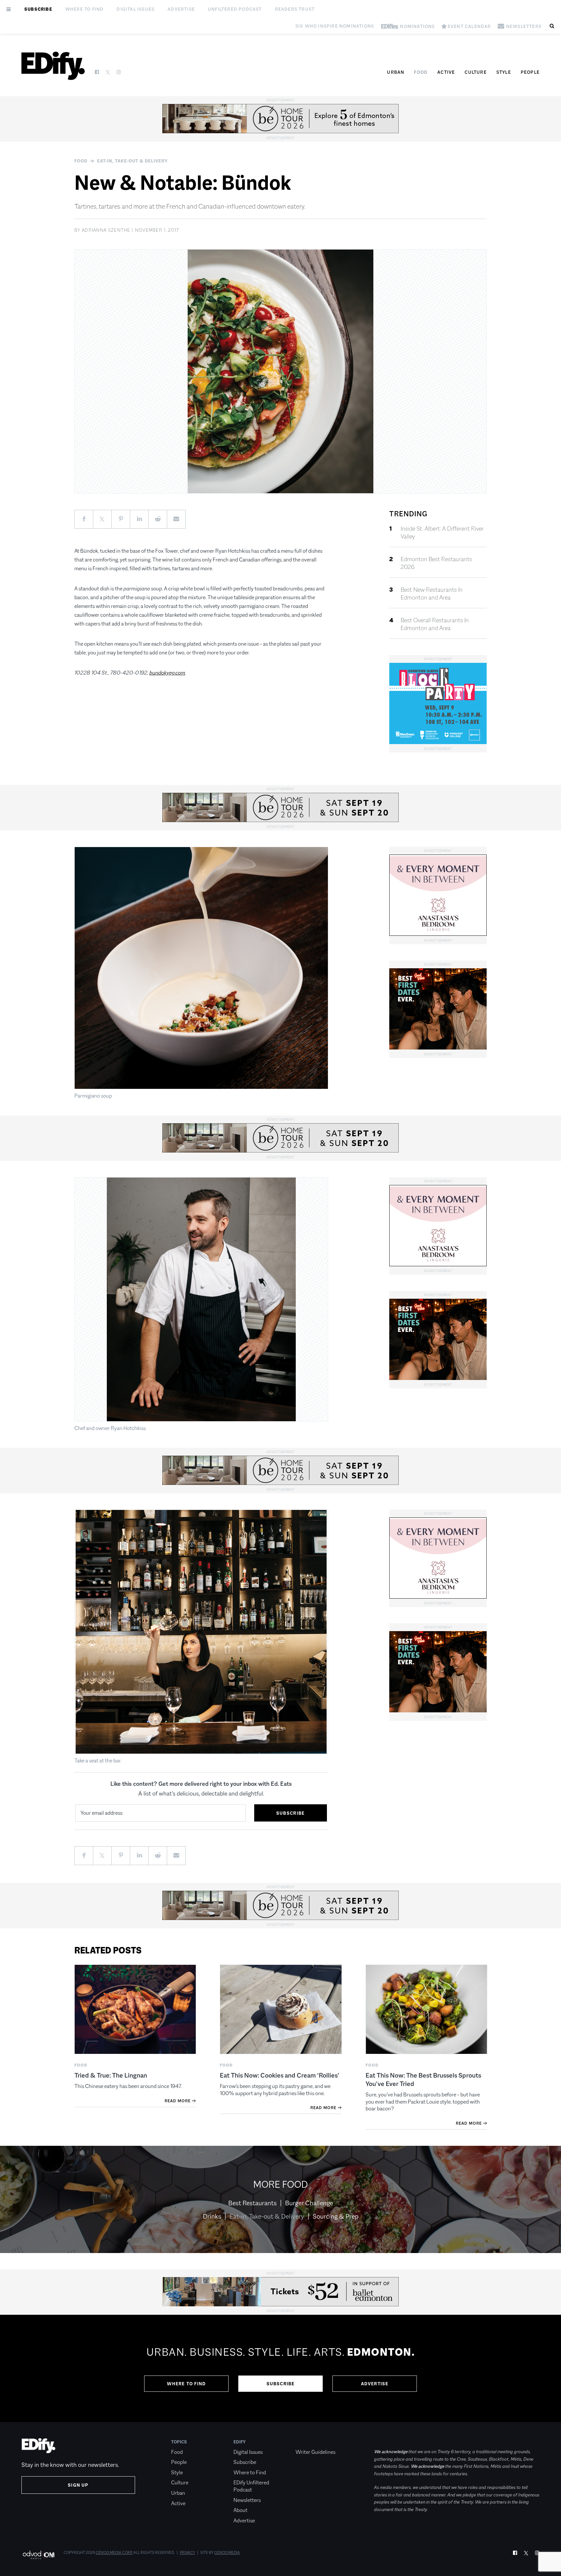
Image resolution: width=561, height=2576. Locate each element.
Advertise (181, 9)
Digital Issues (136, 9)
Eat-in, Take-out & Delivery (132, 161)
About (240, 2510)
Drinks (212, 2216)
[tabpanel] (280, 2368)
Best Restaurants (252, 2203)
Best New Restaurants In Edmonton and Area (432, 594)
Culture (475, 72)
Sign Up (78, 2485)
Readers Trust (295, 9)
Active (446, 72)
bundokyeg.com (167, 673)
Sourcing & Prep (336, 2216)
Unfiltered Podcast (235, 9)
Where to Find (85, 9)
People (530, 72)
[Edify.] (53, 66)
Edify (240, 2442)
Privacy (187, 2553)
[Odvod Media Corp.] (38, 2555)
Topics (179, 2442)
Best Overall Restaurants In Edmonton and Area (435, 624)
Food (421, 72)
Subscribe (38, 9)
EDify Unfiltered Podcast (251, 2486)
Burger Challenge (309, 2203)
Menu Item (308, 2442)
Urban (396, 72)
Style (504, 72)
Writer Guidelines (315, 2452)
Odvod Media (227, 2553)
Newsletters (247, 2500)
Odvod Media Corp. (114, 2553)
